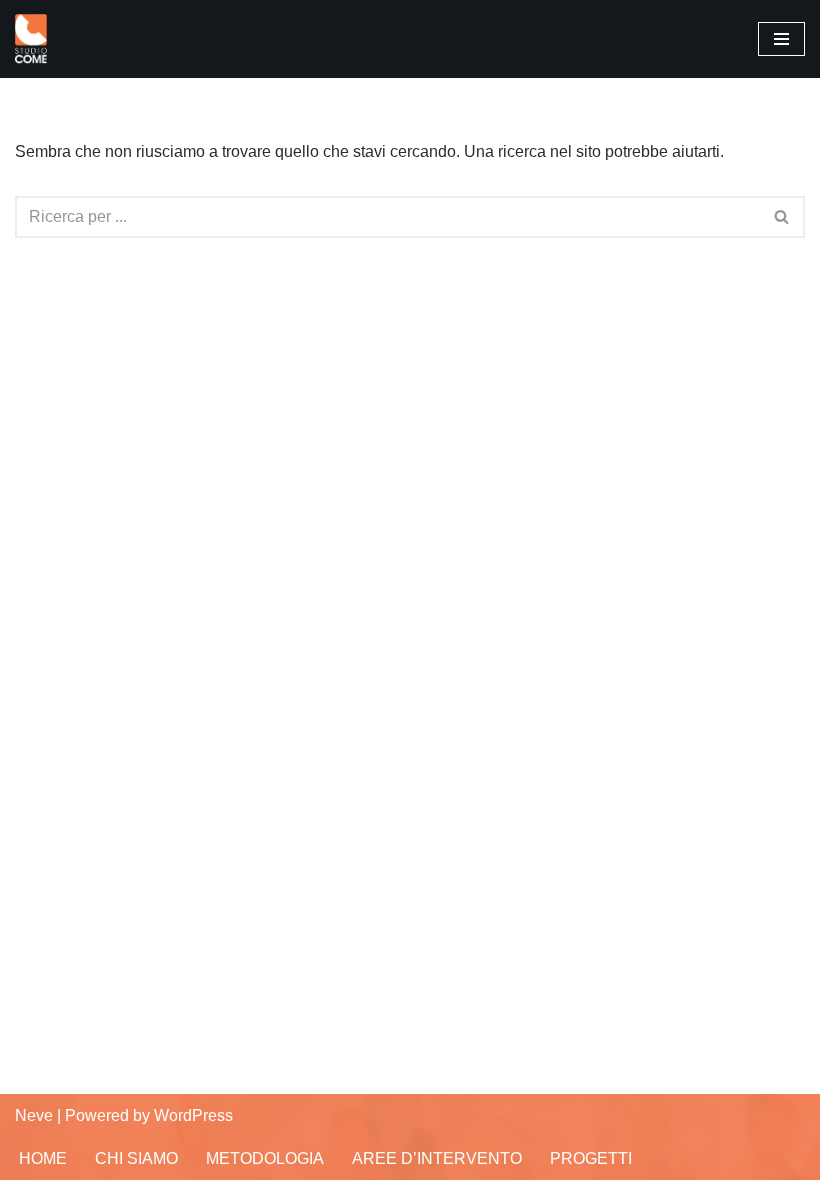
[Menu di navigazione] (781, 39)
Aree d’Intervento (437, 1158)
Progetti (591, 1158)
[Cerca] (782, 217)
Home (43, 1158)
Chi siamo (136, 1158)
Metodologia (265, 1158)
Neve (34, 1115)
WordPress (193, 1115)
